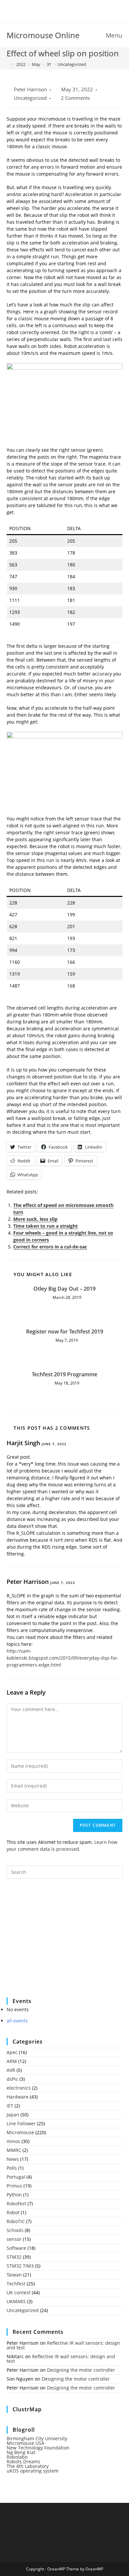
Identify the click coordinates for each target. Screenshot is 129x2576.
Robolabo (17, 2457)
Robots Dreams (23, 2462)
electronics (19, 2088)
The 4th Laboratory (28, 2466)
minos (13, 2141)
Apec (12, 2052)
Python (14, 2195)
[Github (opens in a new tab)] (70, 11)
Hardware (18, 2097)
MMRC (14, 2150)
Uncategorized (72, 64)
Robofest (16, 2204)
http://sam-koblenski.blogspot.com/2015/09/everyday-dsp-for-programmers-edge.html (63, 1658)
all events (17, 2021)
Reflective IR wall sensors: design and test (63, 2345)
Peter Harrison (30, 89)
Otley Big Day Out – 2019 (64, 1289)
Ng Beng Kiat (21, 2452)
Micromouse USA (25, 2443)
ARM (12, 2061)
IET (10, 2106)
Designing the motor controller (81, 2370)
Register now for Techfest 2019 (65, 1331)
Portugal (16, 2177)
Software (16, 2248)
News (13, 2159)
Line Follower (21, 2123)
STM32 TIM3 (20, 2266)
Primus (14, 2186)
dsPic (12, 2079)
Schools (15, 2230)
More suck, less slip (35, 1219)
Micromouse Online (43, 35)
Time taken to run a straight (45, 1226)
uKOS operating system (33, 2471)
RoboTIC (16, 2221)
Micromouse (20, 2132)
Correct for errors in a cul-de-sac (50, 1247)
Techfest (16, 2284)
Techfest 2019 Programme (64, 1374)
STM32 (14, 2257)
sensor (14, 2239)
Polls (12, 2168)
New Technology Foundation (38, 2448)
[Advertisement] (56, 1942)
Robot (13, 2212)
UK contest (19, 2292)
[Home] (8, 64)
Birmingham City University (37, 2438)
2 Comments (75, 98)
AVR (11, 2070)
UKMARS (16, 2301)
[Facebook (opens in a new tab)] (60, 11)
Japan (13, 2115)
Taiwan (14, 2275)
